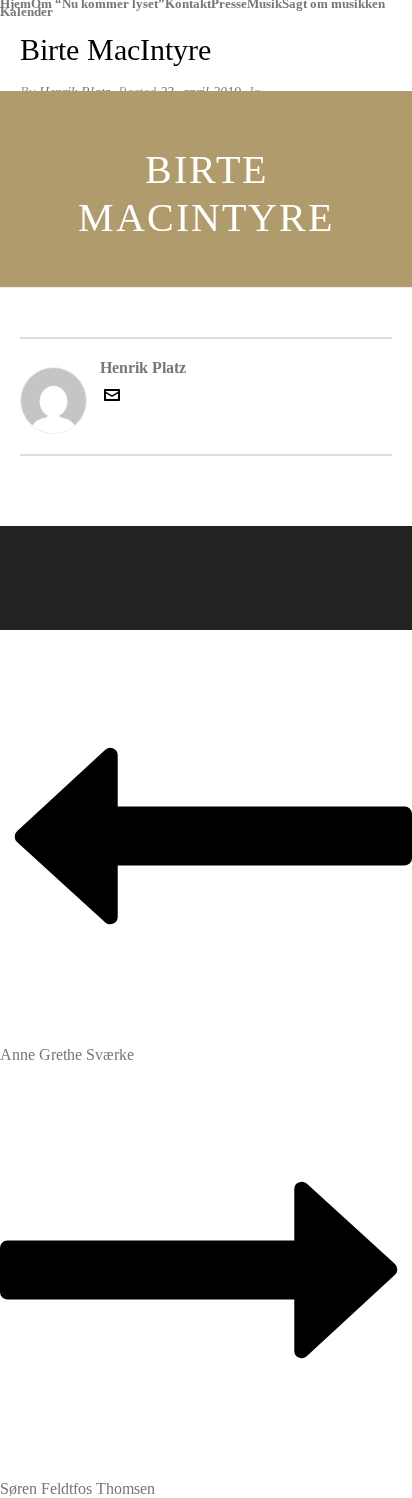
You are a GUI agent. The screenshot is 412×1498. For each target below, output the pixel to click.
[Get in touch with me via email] (112, 397)
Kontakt (188, 4)
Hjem (15, 4)
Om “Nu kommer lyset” (98, 4)
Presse (229, 4)
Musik (264, 4)
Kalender (26, 12)
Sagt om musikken (333, 4)
